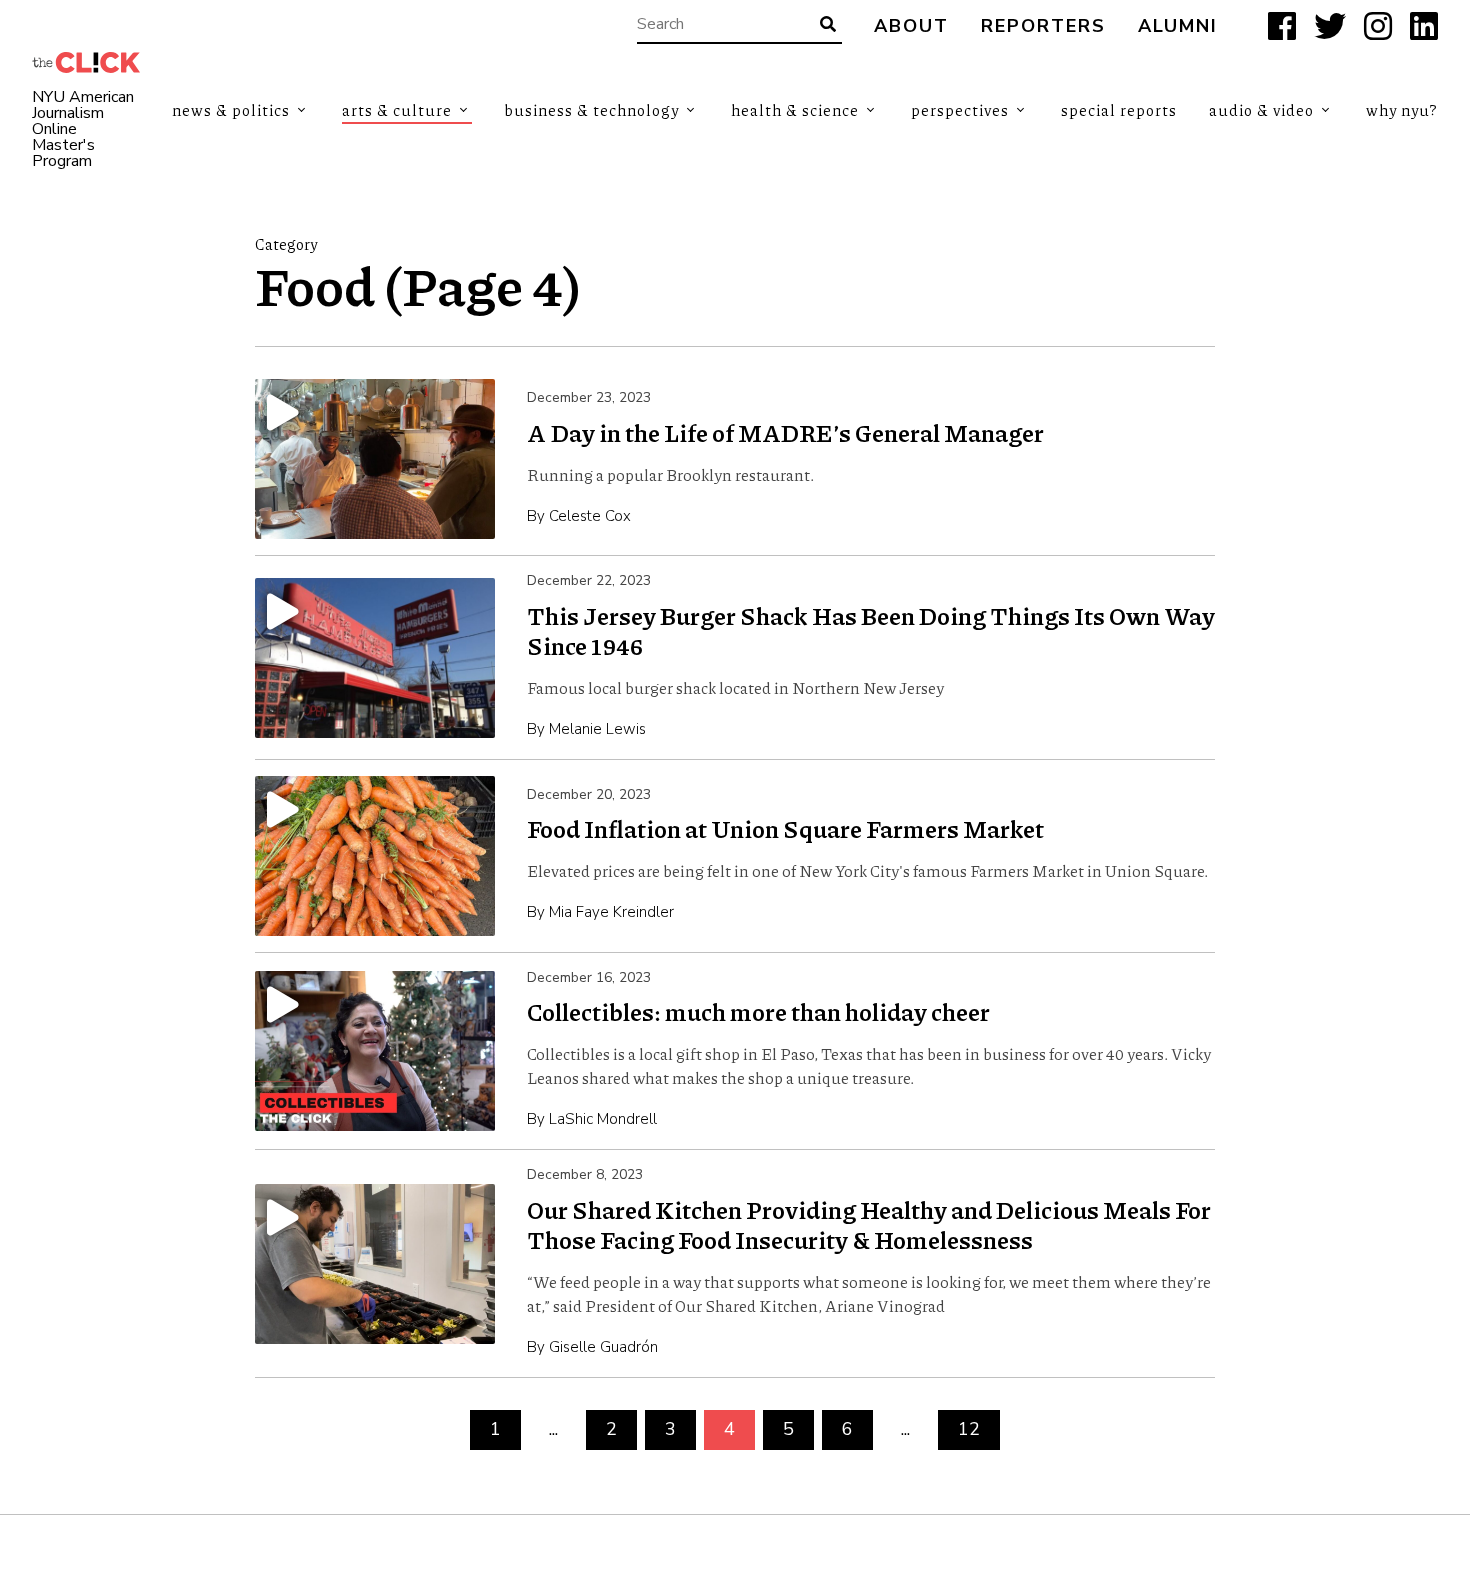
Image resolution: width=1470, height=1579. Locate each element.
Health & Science (795, 110)
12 (969, 1429)
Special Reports (1119, 110)
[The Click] (86, 62)
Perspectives (960, 110)
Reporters (1043, 26)
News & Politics (231, 110)
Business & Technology (591, 110)
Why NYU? (1402, 110)
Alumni (1178, 26)
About (911, 26)
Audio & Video (1261, 110)
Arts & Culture (397, 110)
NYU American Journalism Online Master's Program (83, 129)
